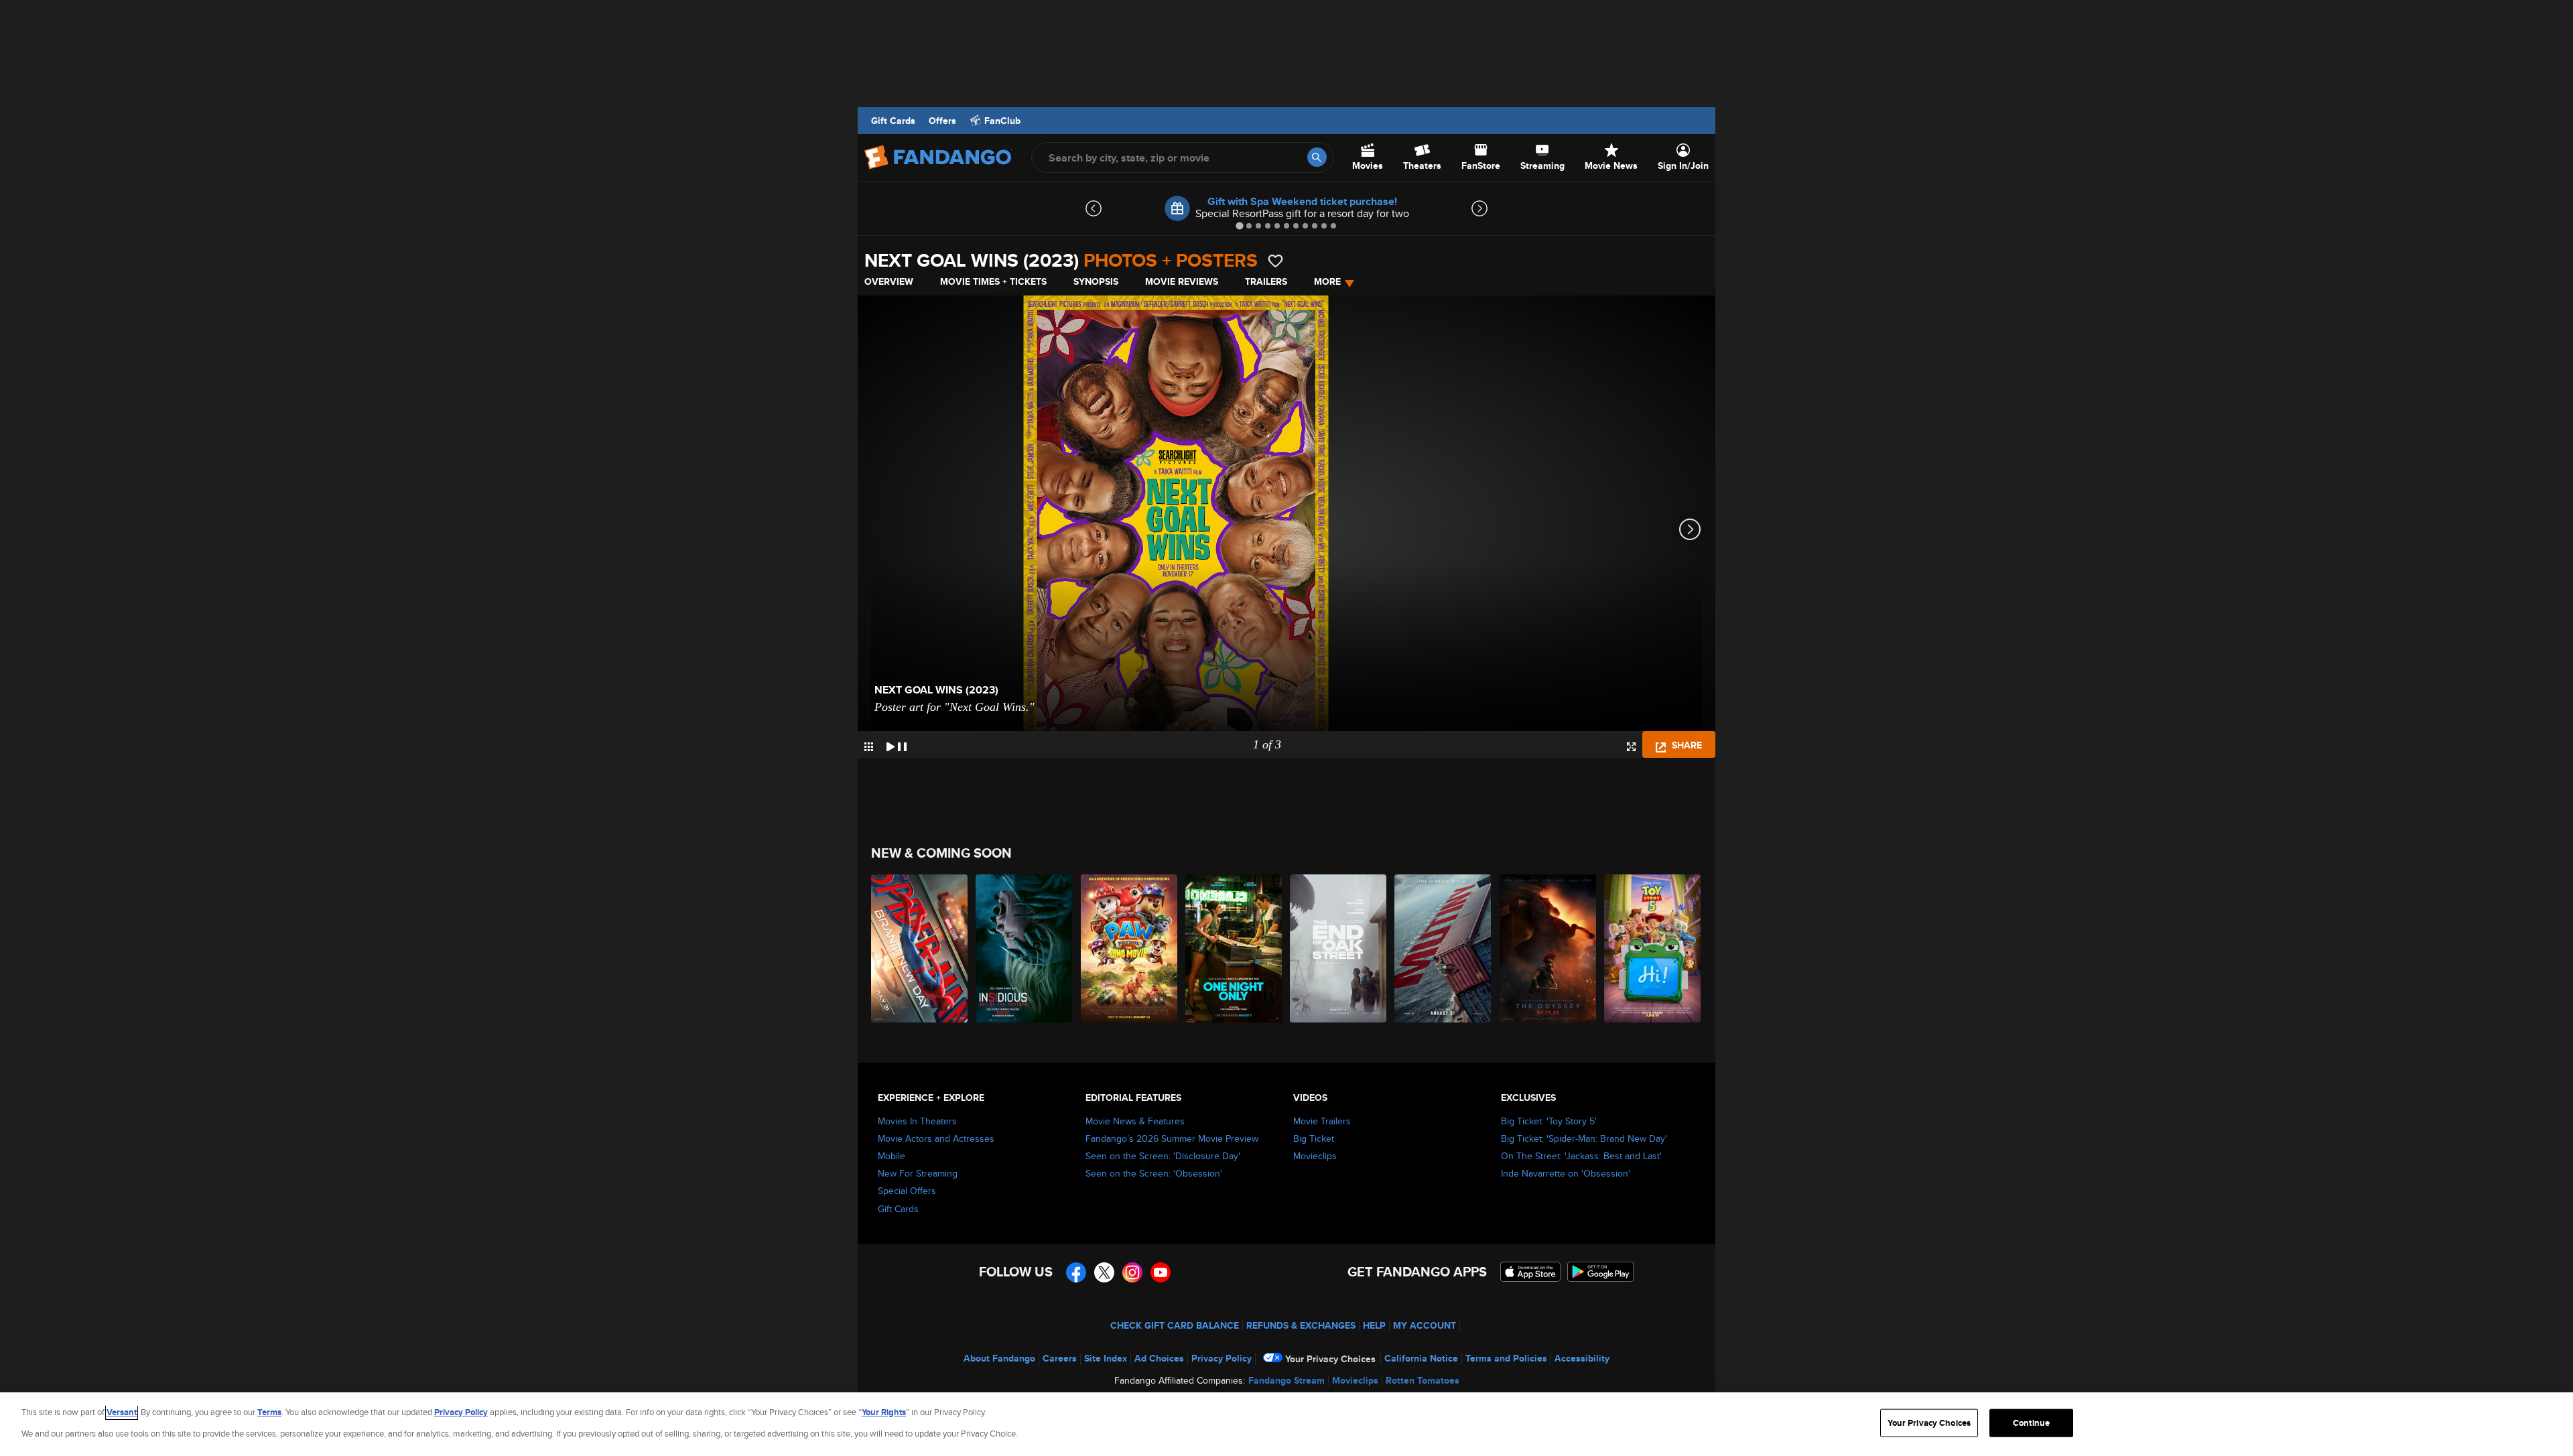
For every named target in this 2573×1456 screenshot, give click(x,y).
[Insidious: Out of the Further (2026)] (1025, 948)
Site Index (1106, 1358)
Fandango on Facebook (1076, 1272)
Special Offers (907, 1191)
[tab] (1239, 225)
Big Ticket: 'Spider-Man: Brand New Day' (1584, 1138)
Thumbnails (869, 747)
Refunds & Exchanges (1301, 1325)
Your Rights (884, 1412)
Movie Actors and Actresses (936, 1138)
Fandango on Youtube (1161, 1272)
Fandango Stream (1286, 1380)
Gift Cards (893, 121)
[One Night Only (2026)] (1234, 948)
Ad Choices (1159, 1358)
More (1327, 281)
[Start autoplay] (897, 744)
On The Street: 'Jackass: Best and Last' (1581, 1156)
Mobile (892, 1156)
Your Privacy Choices (1330, 1359)
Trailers (1266, 281)
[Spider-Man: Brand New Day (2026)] (920, 948)
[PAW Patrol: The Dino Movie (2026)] (1130, 948)
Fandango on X (1104, 1272)
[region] (1286, 1424)
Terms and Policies (1506, 1358)
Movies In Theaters (917, 1121)
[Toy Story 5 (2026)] (1653, 948)
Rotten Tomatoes (1423, 1380)
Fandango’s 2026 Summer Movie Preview (1172, 1138)
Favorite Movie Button (1275, 261)
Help (1374, 1325)
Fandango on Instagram (1132, 1272)
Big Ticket (1314, 1138)
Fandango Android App (1601, 1272)
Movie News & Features (1135, 1121)
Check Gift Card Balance (1175, 1325)
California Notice (1421, 1358)
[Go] (1317, 157)
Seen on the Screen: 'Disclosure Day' (1163, 1156)
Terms (269, 1412)
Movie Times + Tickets (993, 281)
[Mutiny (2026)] (1443, 948)
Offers (942, 121)
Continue (2031, 1423)
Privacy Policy (1222, 1358)
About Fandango (999, 1358)
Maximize (1631, 747)
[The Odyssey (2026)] (1548, 948)
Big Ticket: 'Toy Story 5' (1549, 1121)
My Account (1425, 1325)
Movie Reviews (1182, 281)
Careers (1060, 1358)
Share (1686, 745)
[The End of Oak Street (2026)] (1339, 948)
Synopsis (1096, 281)
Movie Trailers (1322, 1121)
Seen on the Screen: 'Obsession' (1154, 1173)
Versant (122, 1412)
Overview (889, 281)
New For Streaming (918, 1173)
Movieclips (1315, 1156)
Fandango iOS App (1530, 1272)
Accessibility (1582, 1358)
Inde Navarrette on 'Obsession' (1566, 1173)
